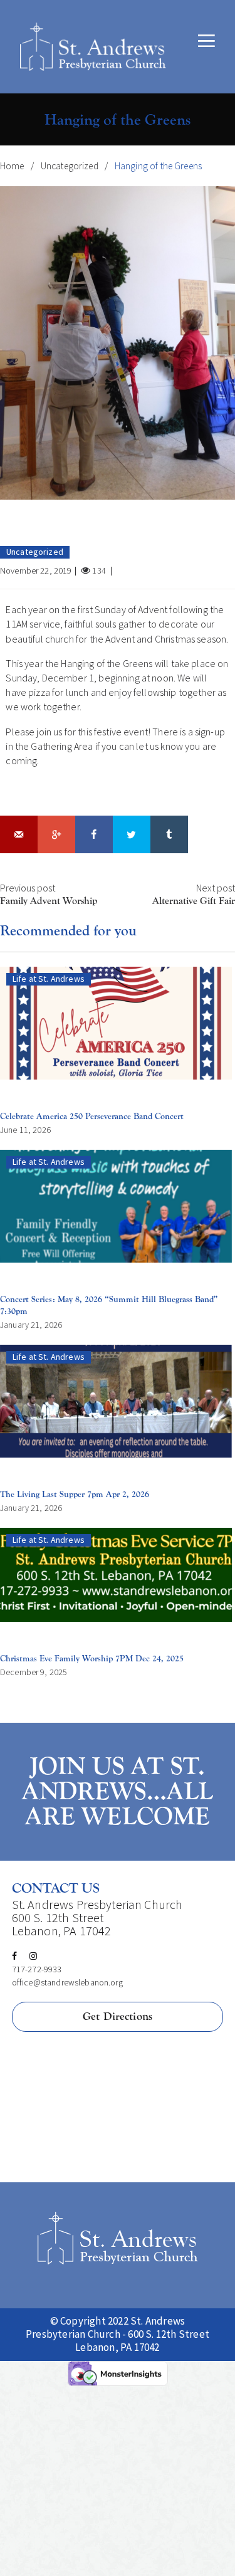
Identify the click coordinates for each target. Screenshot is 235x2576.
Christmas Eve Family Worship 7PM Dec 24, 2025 (92, 1659)
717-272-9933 (37, 1969)
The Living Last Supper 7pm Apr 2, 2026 (75, 1494)
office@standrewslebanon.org (67, 1982)
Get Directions (118, 2016)
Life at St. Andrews (49, 979)
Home (12, 166)
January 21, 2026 (31, 1325)
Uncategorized (70, 166)
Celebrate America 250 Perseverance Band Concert (92, 1116)
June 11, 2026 (25, 1130)
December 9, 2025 (34, 1672)
